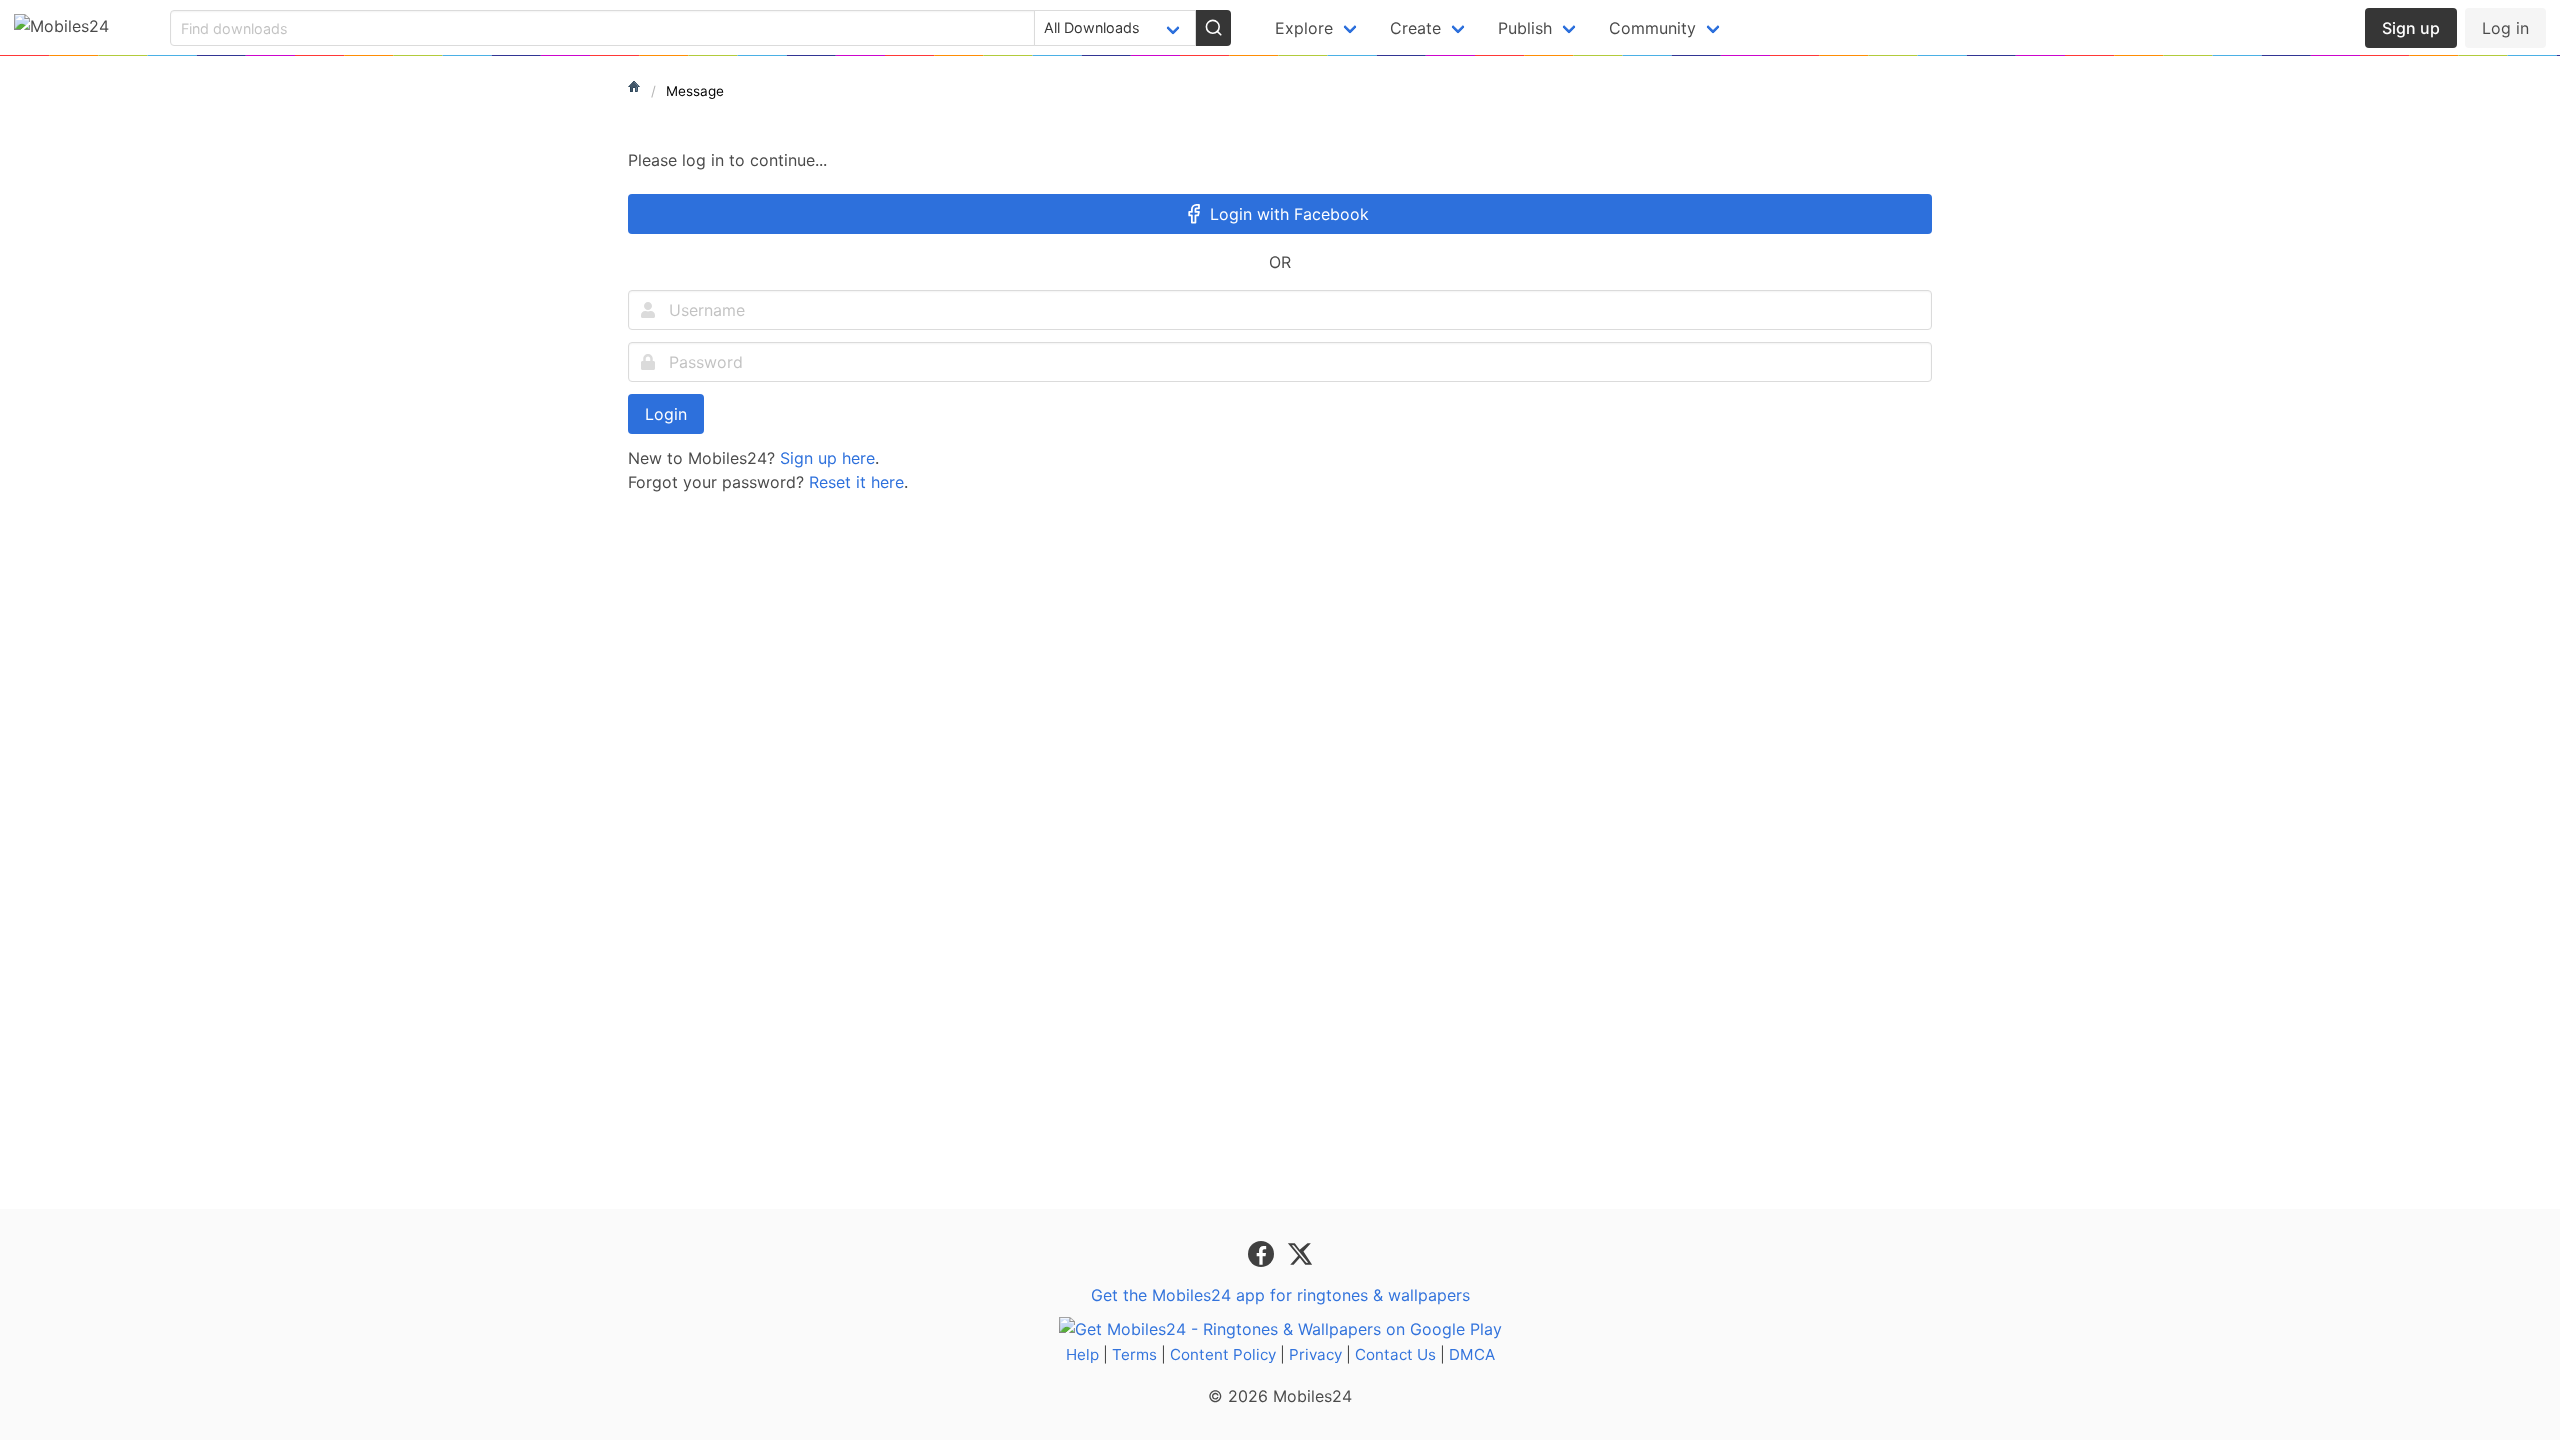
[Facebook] (1263, 1253)
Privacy (1315, 1354)
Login (666, 414)
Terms (1134, 1354)
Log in (2505, 28)
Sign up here (827, 458)
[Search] (1213, 28)
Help (1082, 1354)
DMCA (1472, 1354)
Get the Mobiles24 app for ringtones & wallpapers (1280, 1295)
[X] (1300, 1253)
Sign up (2411, 28)
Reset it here (856, 482)
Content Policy (1223, 1354)
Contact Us (1395, 1354)
